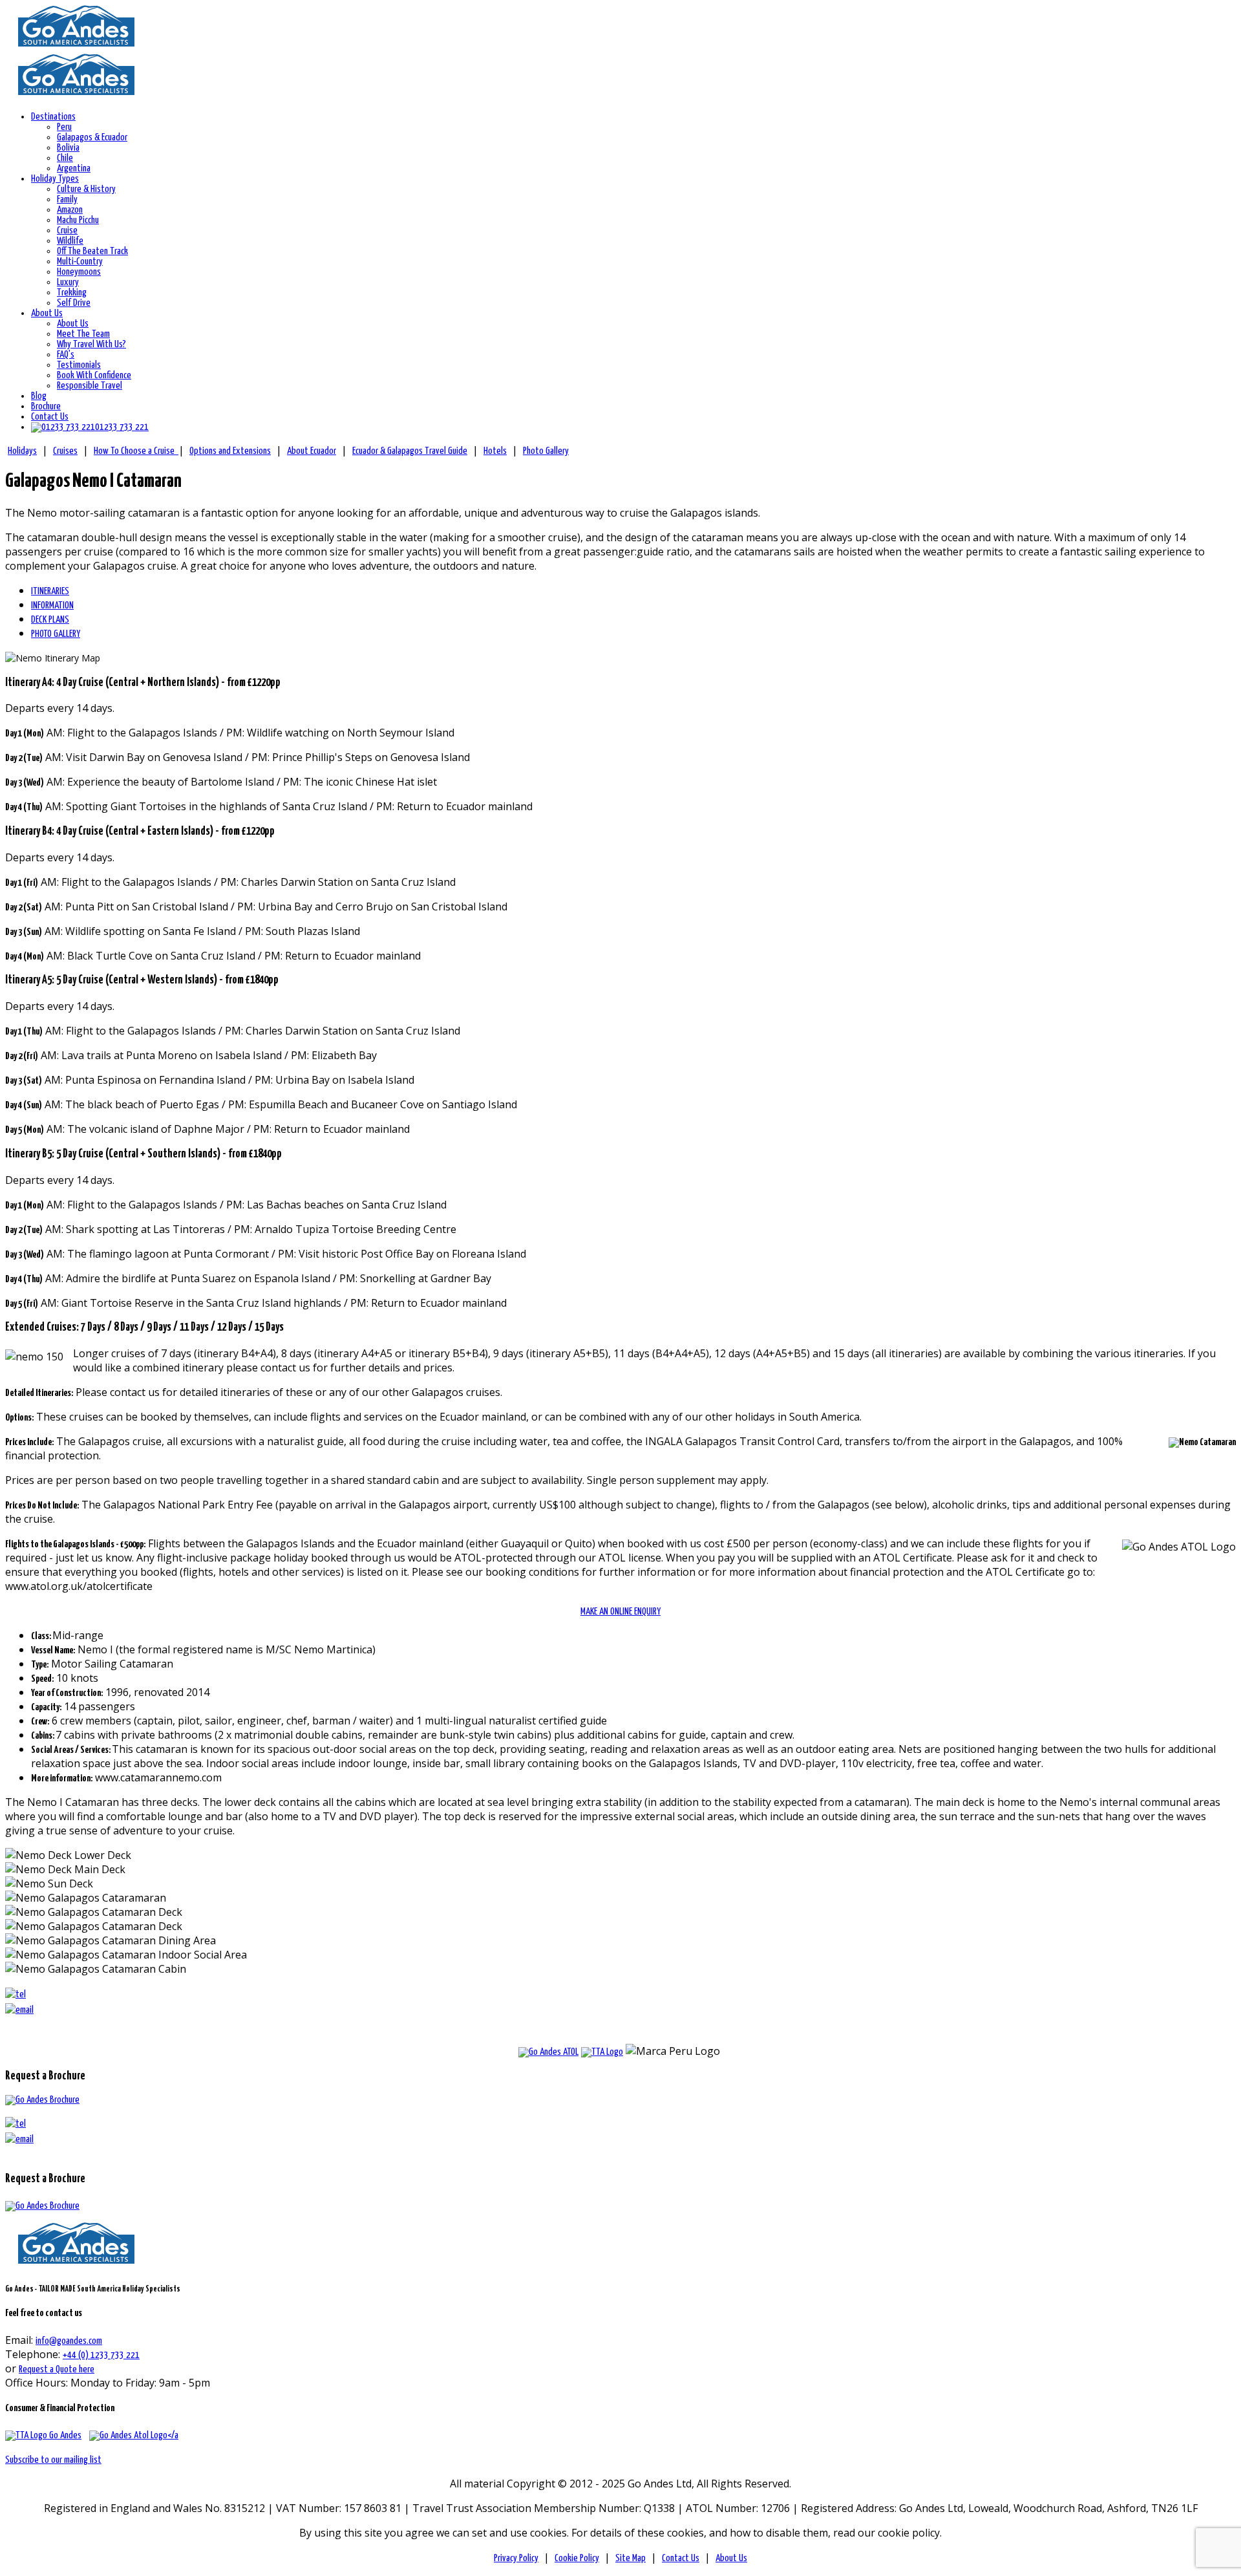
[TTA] (43, 2435)
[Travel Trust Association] (602, 2052)
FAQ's (66, 355)
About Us (47, 313)
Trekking (72, 293)
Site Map (631, 2558)
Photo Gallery (546, 451)
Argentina (74, 168)
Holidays (22, 451)
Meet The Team (83, 334)
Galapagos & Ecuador (92, 137)
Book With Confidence (94, 375)
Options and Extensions (230, 451)
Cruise (67, 231)
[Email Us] (19, 2139)
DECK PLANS (50, 620)
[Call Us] (16, 2124)
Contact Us (50, 417)
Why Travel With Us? (91, 344)
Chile (65, 158)
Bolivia (68, 148)
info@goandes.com (69, 2341)
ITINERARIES (50, 591)
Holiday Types (55, 179)
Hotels (495, 451)
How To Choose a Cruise (136, 451)
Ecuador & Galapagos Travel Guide (410, 451)
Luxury (68, 282)
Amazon (70, 210)
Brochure (46, 406)
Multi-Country (80, 262)
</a (173, 2435)
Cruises (65, 451)
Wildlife (70, 241)
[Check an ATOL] (548, 2052)
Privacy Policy (516, 2558)
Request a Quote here (57, 2369)
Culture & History (86, 189)
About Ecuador (312, 451)
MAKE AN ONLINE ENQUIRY (620, 1612)
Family (67, 199)
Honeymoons (79, 272)
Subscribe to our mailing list (53, 2460)
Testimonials (79, 365)
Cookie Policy (577, 2558)
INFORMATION (52, 606)
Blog (39, 396)
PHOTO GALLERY (56, 634)
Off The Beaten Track (92, 251)
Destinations (53, 117)
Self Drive (74, 303)
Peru (64, 127)
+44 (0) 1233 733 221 (101, 2355)
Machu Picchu (78, 220)
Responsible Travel (90, 386)
